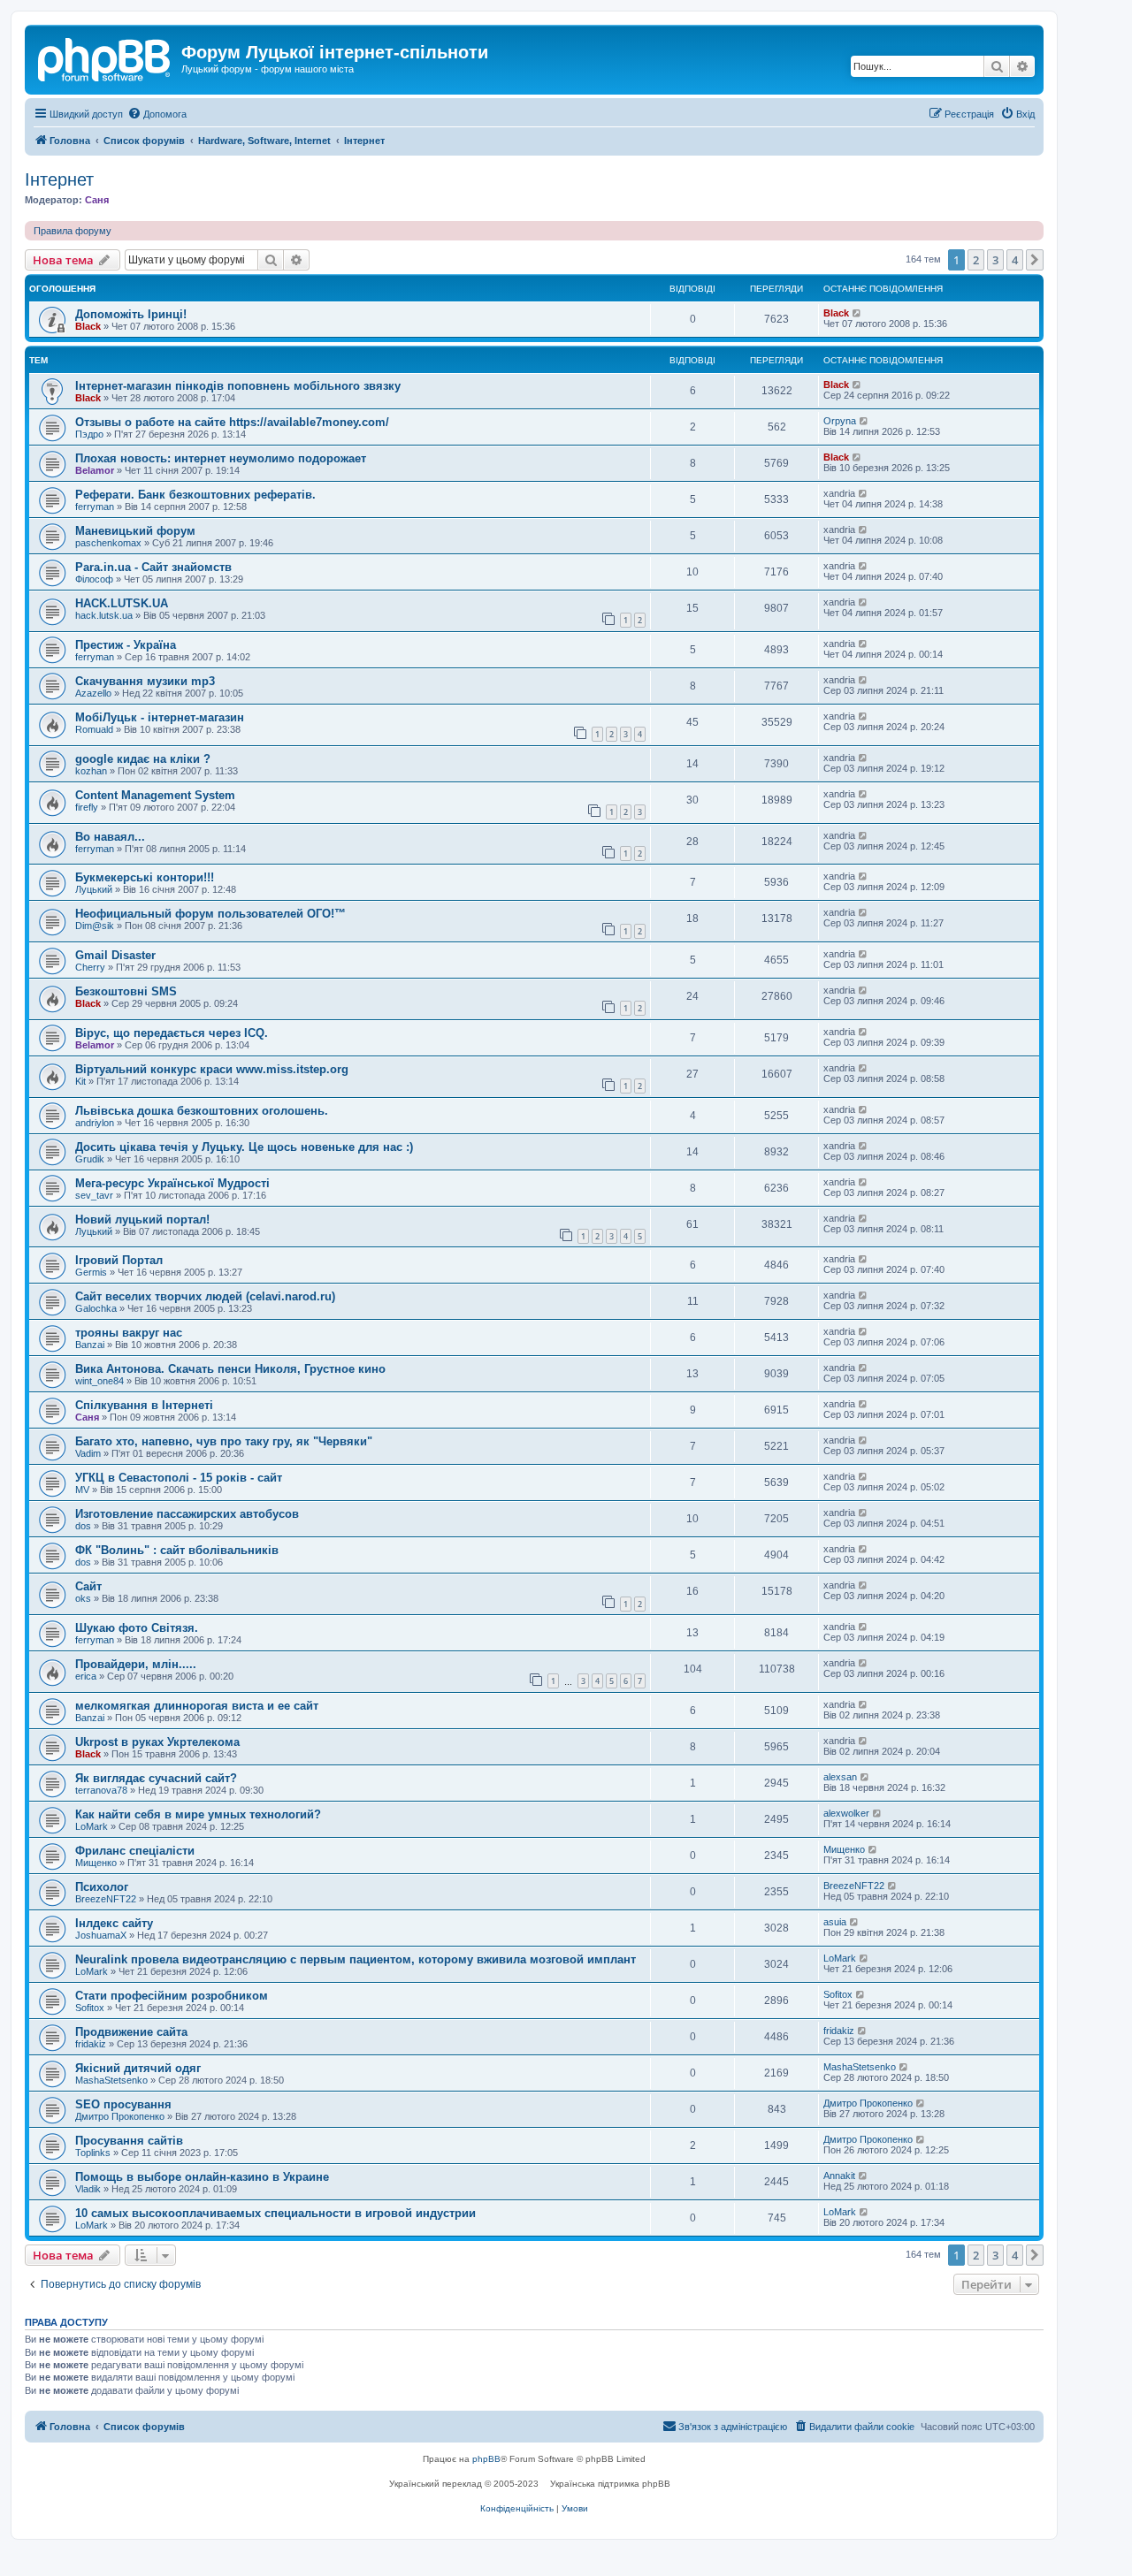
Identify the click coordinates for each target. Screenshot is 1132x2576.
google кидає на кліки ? (143, 759)
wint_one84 (99, 1381)
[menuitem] (157, 114)
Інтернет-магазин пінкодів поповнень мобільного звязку (238, 386)
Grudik (90, 1159)
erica (86, 1676)
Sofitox (90, 2008)
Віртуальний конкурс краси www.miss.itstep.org (212, 1069)
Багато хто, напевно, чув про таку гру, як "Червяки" (224, 1441)
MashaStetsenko (111, 2080)
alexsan (840, 1777)
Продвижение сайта (131, 2032)
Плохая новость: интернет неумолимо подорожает (221, 458)
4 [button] (1015, 260)
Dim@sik (95, 926)
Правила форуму (73, 231)
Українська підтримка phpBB (610, 2484)
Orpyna (840, 421)
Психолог (102, 1887)
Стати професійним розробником (172, 1996)
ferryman (95, 507)
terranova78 (101, 1790)
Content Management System (155, 795)
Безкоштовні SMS (126, 991)
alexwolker (846, 1813)
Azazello (93, 693)
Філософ (94, 579)
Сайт (88, 1586)
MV (82, 1490)
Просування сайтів (129, 2141)
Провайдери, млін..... (136, 1664)
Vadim (88, 1453)
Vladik (88, 2189)
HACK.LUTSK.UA (122, 603)
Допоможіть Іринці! (131, 314)
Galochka (96, 1308)
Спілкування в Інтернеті (144, 1405)
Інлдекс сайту (114, 1923)
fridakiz (91, 2044)
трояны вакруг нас (129, 1333)
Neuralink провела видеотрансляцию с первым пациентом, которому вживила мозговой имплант (356, 1959)
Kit (80, 1081)
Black (88, 326)
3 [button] (995, 260)
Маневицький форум (135, 531)
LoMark (92, 1826)
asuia (835, 1922)
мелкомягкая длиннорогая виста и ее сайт (197, 1706)
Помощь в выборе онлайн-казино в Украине (202, 2177)
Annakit (839, 2176)
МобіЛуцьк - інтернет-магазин (160, 717)
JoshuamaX (101, 1935)
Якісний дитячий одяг (138, 2068)
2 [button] (976, 260)
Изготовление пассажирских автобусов (187, 1514)
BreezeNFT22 (106, 1899)
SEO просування (123, 2104)
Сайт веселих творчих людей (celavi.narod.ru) (205, 1296)
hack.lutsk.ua (104, 615)
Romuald (94, 729)
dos (83, 1526)
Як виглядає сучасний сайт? (156, 1778)
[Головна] (105, 57)
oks (83, 1598)
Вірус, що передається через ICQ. (172, 1033)
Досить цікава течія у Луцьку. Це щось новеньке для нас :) (244, 1147)
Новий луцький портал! (142, 1219)
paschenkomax (108, 543)
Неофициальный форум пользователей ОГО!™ (210, 914)
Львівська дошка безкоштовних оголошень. (202, 1111)
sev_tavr (94, 1195)
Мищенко (96, 1863)
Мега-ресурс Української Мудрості (172, 1183)
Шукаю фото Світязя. (137, 1628)
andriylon (95, 1123)
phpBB (486, 2459)
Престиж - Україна (126, 645)
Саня (97, 200)
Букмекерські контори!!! (145, 877)
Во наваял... (110, 837)
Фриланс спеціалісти (135, 1851)
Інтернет (59, 179)
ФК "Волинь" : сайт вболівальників (177, 1550)
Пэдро (89, 434)
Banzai (90, 1345)
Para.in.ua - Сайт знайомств (153, 567)
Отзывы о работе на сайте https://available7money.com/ (232, 422)
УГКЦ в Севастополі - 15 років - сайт (179, 1478)
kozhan (91, 771)
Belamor (95, 470)
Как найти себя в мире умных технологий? (198, 1814)
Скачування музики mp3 (145, 681)
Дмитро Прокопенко (120, 2116)
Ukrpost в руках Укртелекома (157, 1742)
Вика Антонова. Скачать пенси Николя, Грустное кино (230, 1369)
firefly (87, 807)
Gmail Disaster (115, 955)
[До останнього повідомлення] (857, 313)
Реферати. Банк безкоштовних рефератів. (195, 495)
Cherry (90, 967)
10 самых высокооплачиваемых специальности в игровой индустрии (275, 2213)
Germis (91, 1272)
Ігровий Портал (119, 1260)
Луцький (94, 889)
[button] (1035, 260)
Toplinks (93, 2153)
